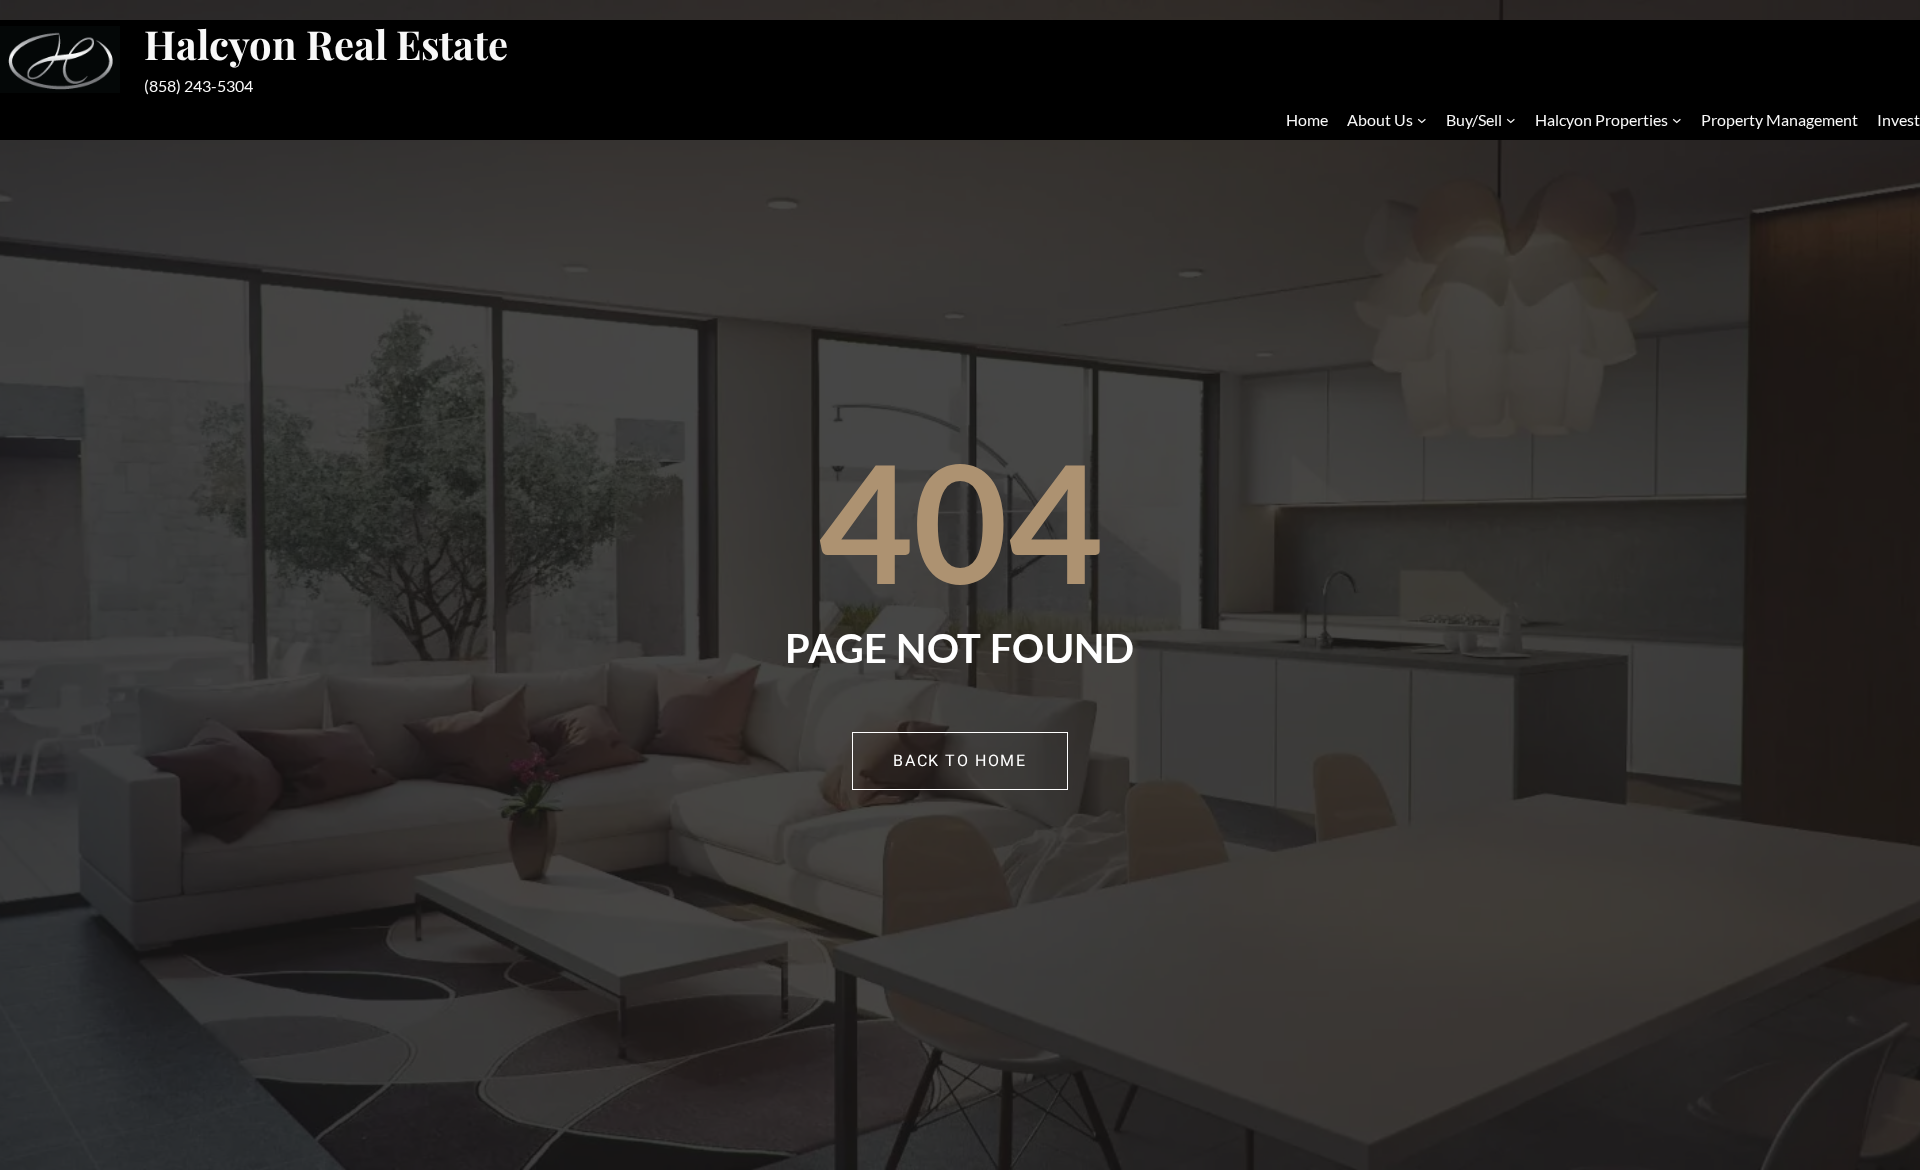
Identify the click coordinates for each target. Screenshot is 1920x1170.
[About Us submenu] (1422, 120)
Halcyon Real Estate (326, 43)
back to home (959, 761)
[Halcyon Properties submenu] (1677, 120)
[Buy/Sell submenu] (1511, 120)
